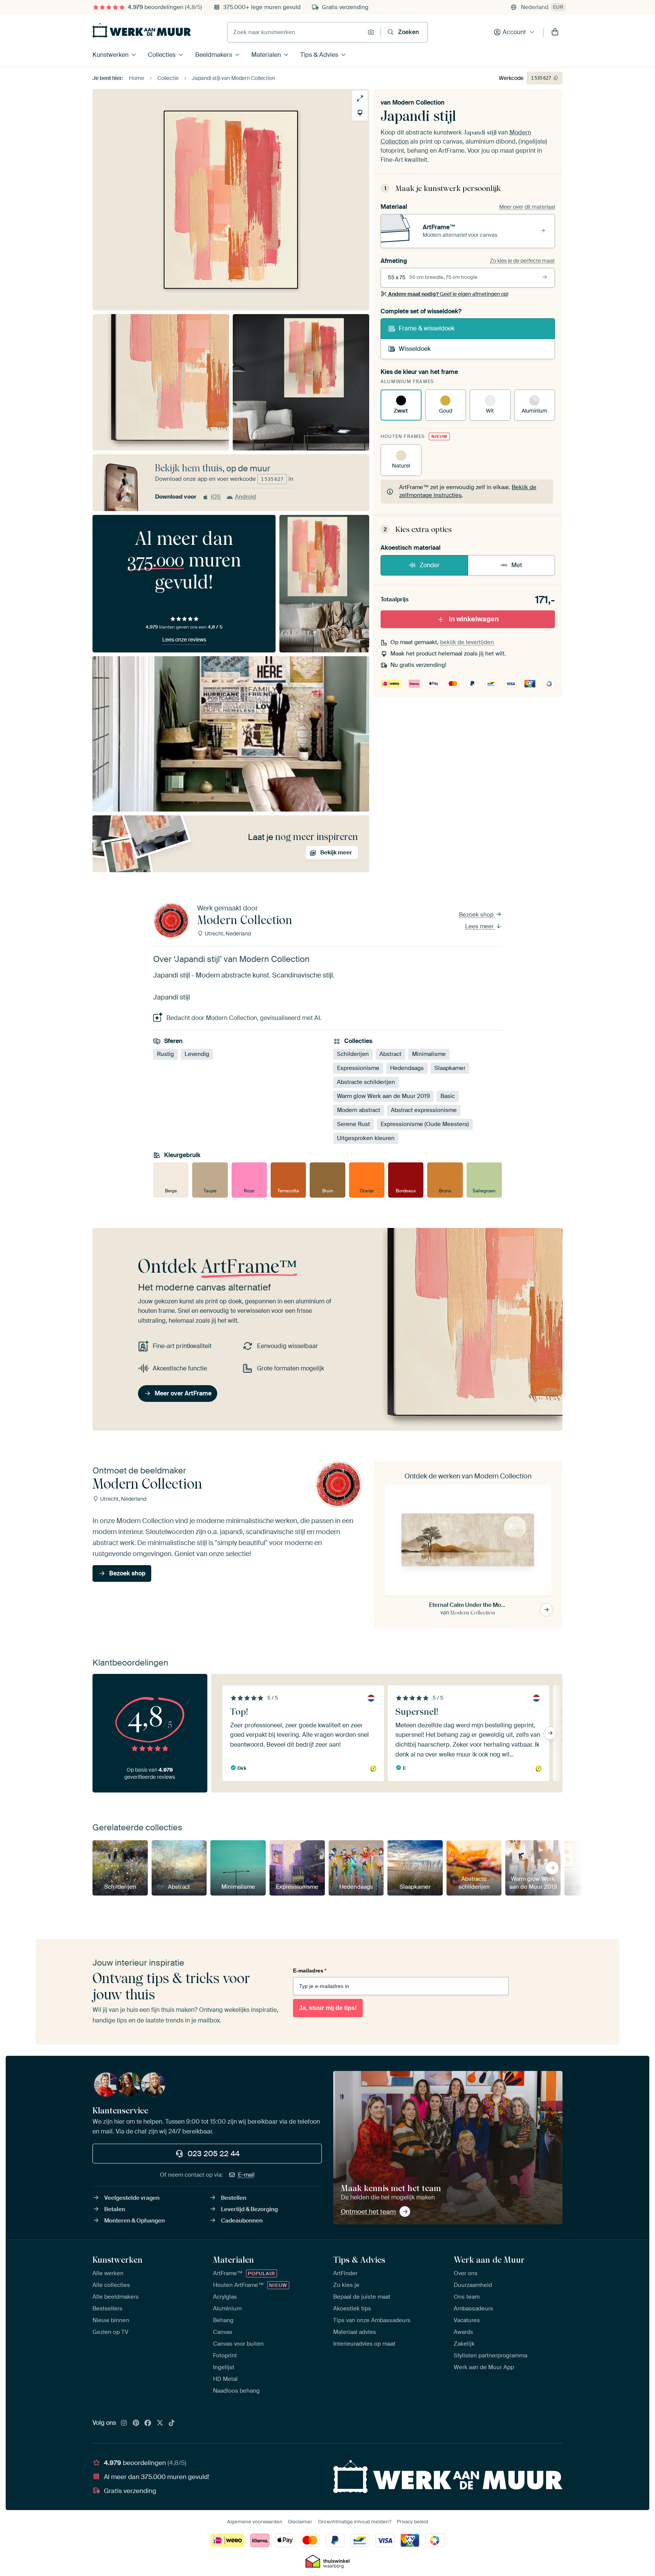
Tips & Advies (319, 55)
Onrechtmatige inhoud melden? (355, 2522)
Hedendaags (407, 1068)
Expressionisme (358, 1068)
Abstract (390, 1054)
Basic (448, 1096)
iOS (216, 497)
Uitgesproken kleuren (366, 1138)
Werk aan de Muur (489, 2260)
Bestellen (234, 2198)
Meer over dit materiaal (527, 207)
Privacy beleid (413, 2522)
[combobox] (295, 32)
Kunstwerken (110, 55)
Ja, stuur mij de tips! (328, 2008)
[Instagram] (124, 2423)
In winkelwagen (474, 619)
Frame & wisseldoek (427, 328)
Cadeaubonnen (242, 2221)
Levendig (197, 1054)
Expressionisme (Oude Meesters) (425, 1124)
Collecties (162, 55)
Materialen (266, 55)
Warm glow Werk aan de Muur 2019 (383, 1096)
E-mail (246, 2175)
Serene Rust (353, 1124)
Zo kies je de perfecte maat (522, 261)
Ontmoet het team (368, 2212)
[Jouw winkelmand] (555, 32)
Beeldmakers (214, 55)
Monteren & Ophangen (135, 2221)
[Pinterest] (136, 2423)
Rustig (165, 1054)
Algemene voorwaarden (255, 2522)
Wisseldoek (415, 349)
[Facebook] (148, 2423)
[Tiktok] (172, 2423)
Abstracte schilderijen (366, 1082)
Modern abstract (359, 1110)
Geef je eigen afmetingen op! (448, 294)
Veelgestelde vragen (132, 2198)
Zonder (430, 565)
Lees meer (480, 926)
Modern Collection (418, 102)
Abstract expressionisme (424, 1110)
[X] (160, 2423)
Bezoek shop (477, 915)
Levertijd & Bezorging (249, 2209)
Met (517, 565)
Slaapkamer (450, 1068)
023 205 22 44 (214, 2154)
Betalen (115, 2209)
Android (245, 497)
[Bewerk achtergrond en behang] (360, 113)
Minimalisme (429, 1054)
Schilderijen (353, 1054)
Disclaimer (300, 2522)
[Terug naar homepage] (142, 30)
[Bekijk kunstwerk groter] (360, 98)
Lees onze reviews (184, 640)
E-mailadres (310, 1971)
